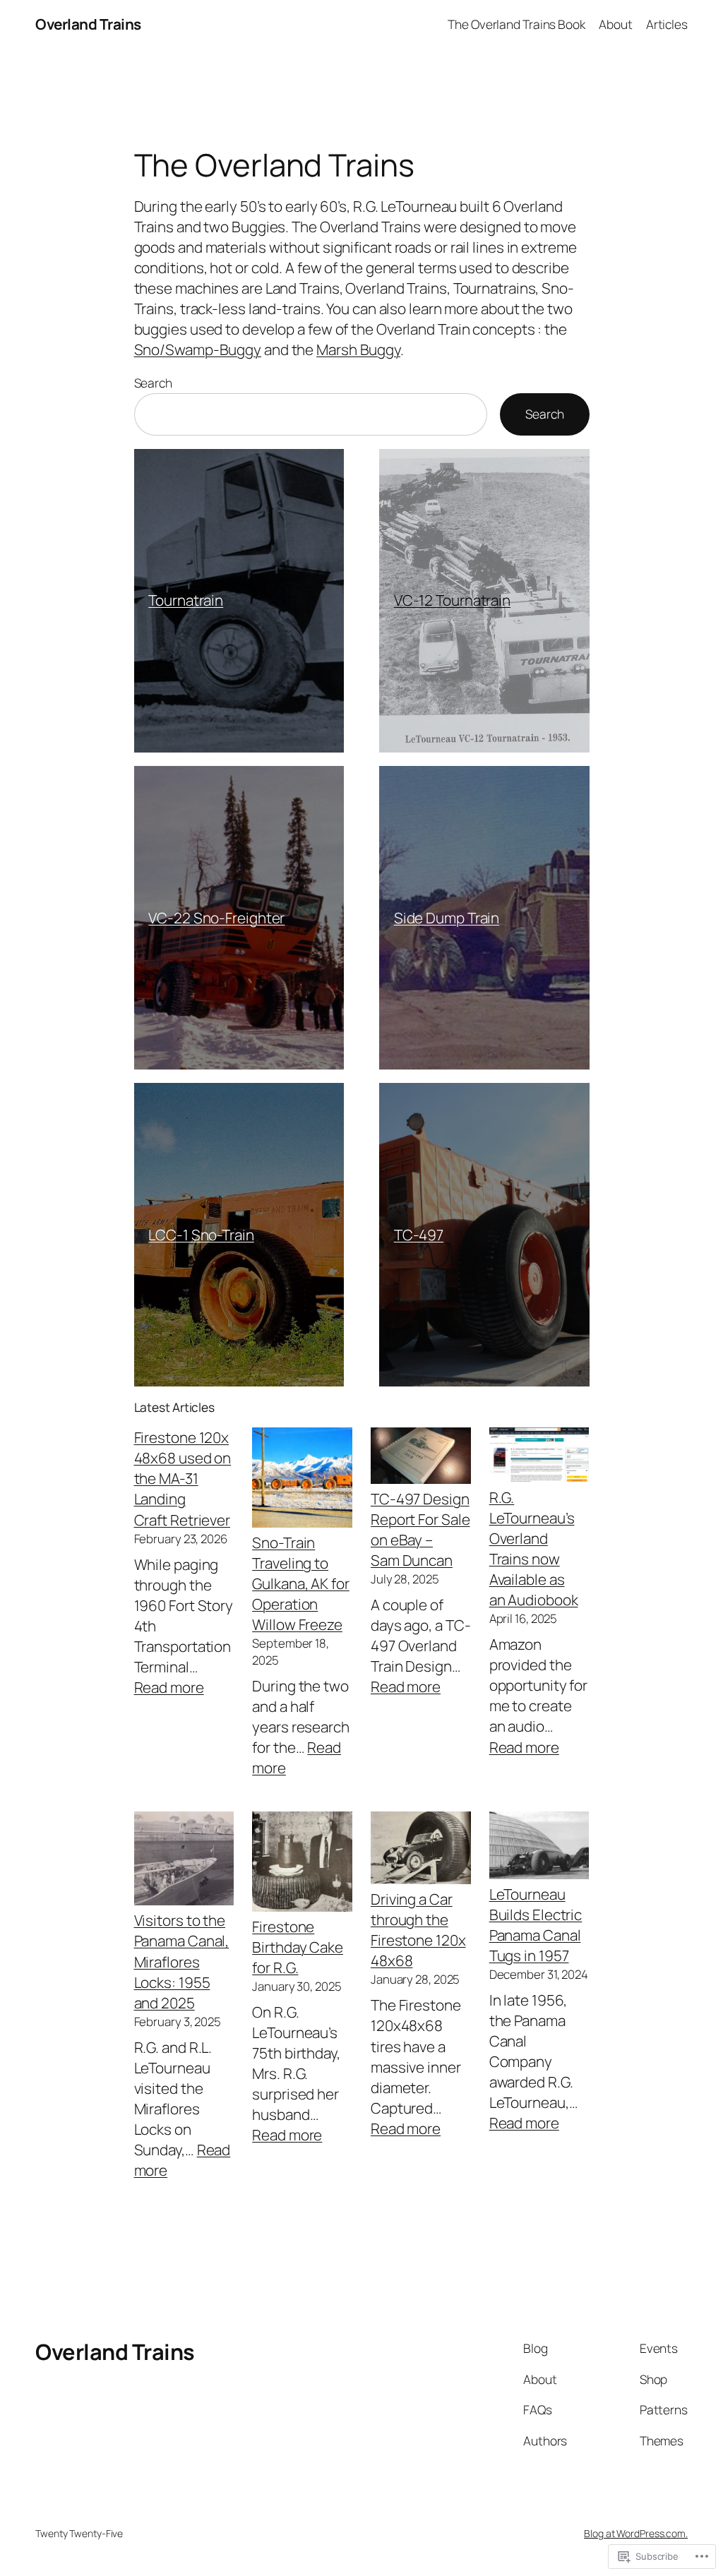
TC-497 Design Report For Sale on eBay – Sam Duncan (420, 1529)
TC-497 (419, 1235)
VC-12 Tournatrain (452, 600)
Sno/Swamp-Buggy (198, 349)
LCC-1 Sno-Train (201, 1235)
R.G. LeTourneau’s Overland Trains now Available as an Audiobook (534, 1548)
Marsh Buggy (358, 349)
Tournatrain (186, 600)
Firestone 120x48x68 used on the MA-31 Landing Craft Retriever (183, 1478)
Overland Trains (88, 24)
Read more (169, 1687)
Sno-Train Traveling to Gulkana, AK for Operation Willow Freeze (301, 1583)
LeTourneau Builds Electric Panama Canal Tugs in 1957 (536, 1925)
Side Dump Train (447, 918)
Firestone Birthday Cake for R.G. (298, 1947)
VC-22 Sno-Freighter (216, 918)
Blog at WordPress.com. (636, 2533)
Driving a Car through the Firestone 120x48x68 (418, 1930)
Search (153, 383)
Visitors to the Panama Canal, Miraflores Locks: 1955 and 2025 (182, 1961)
